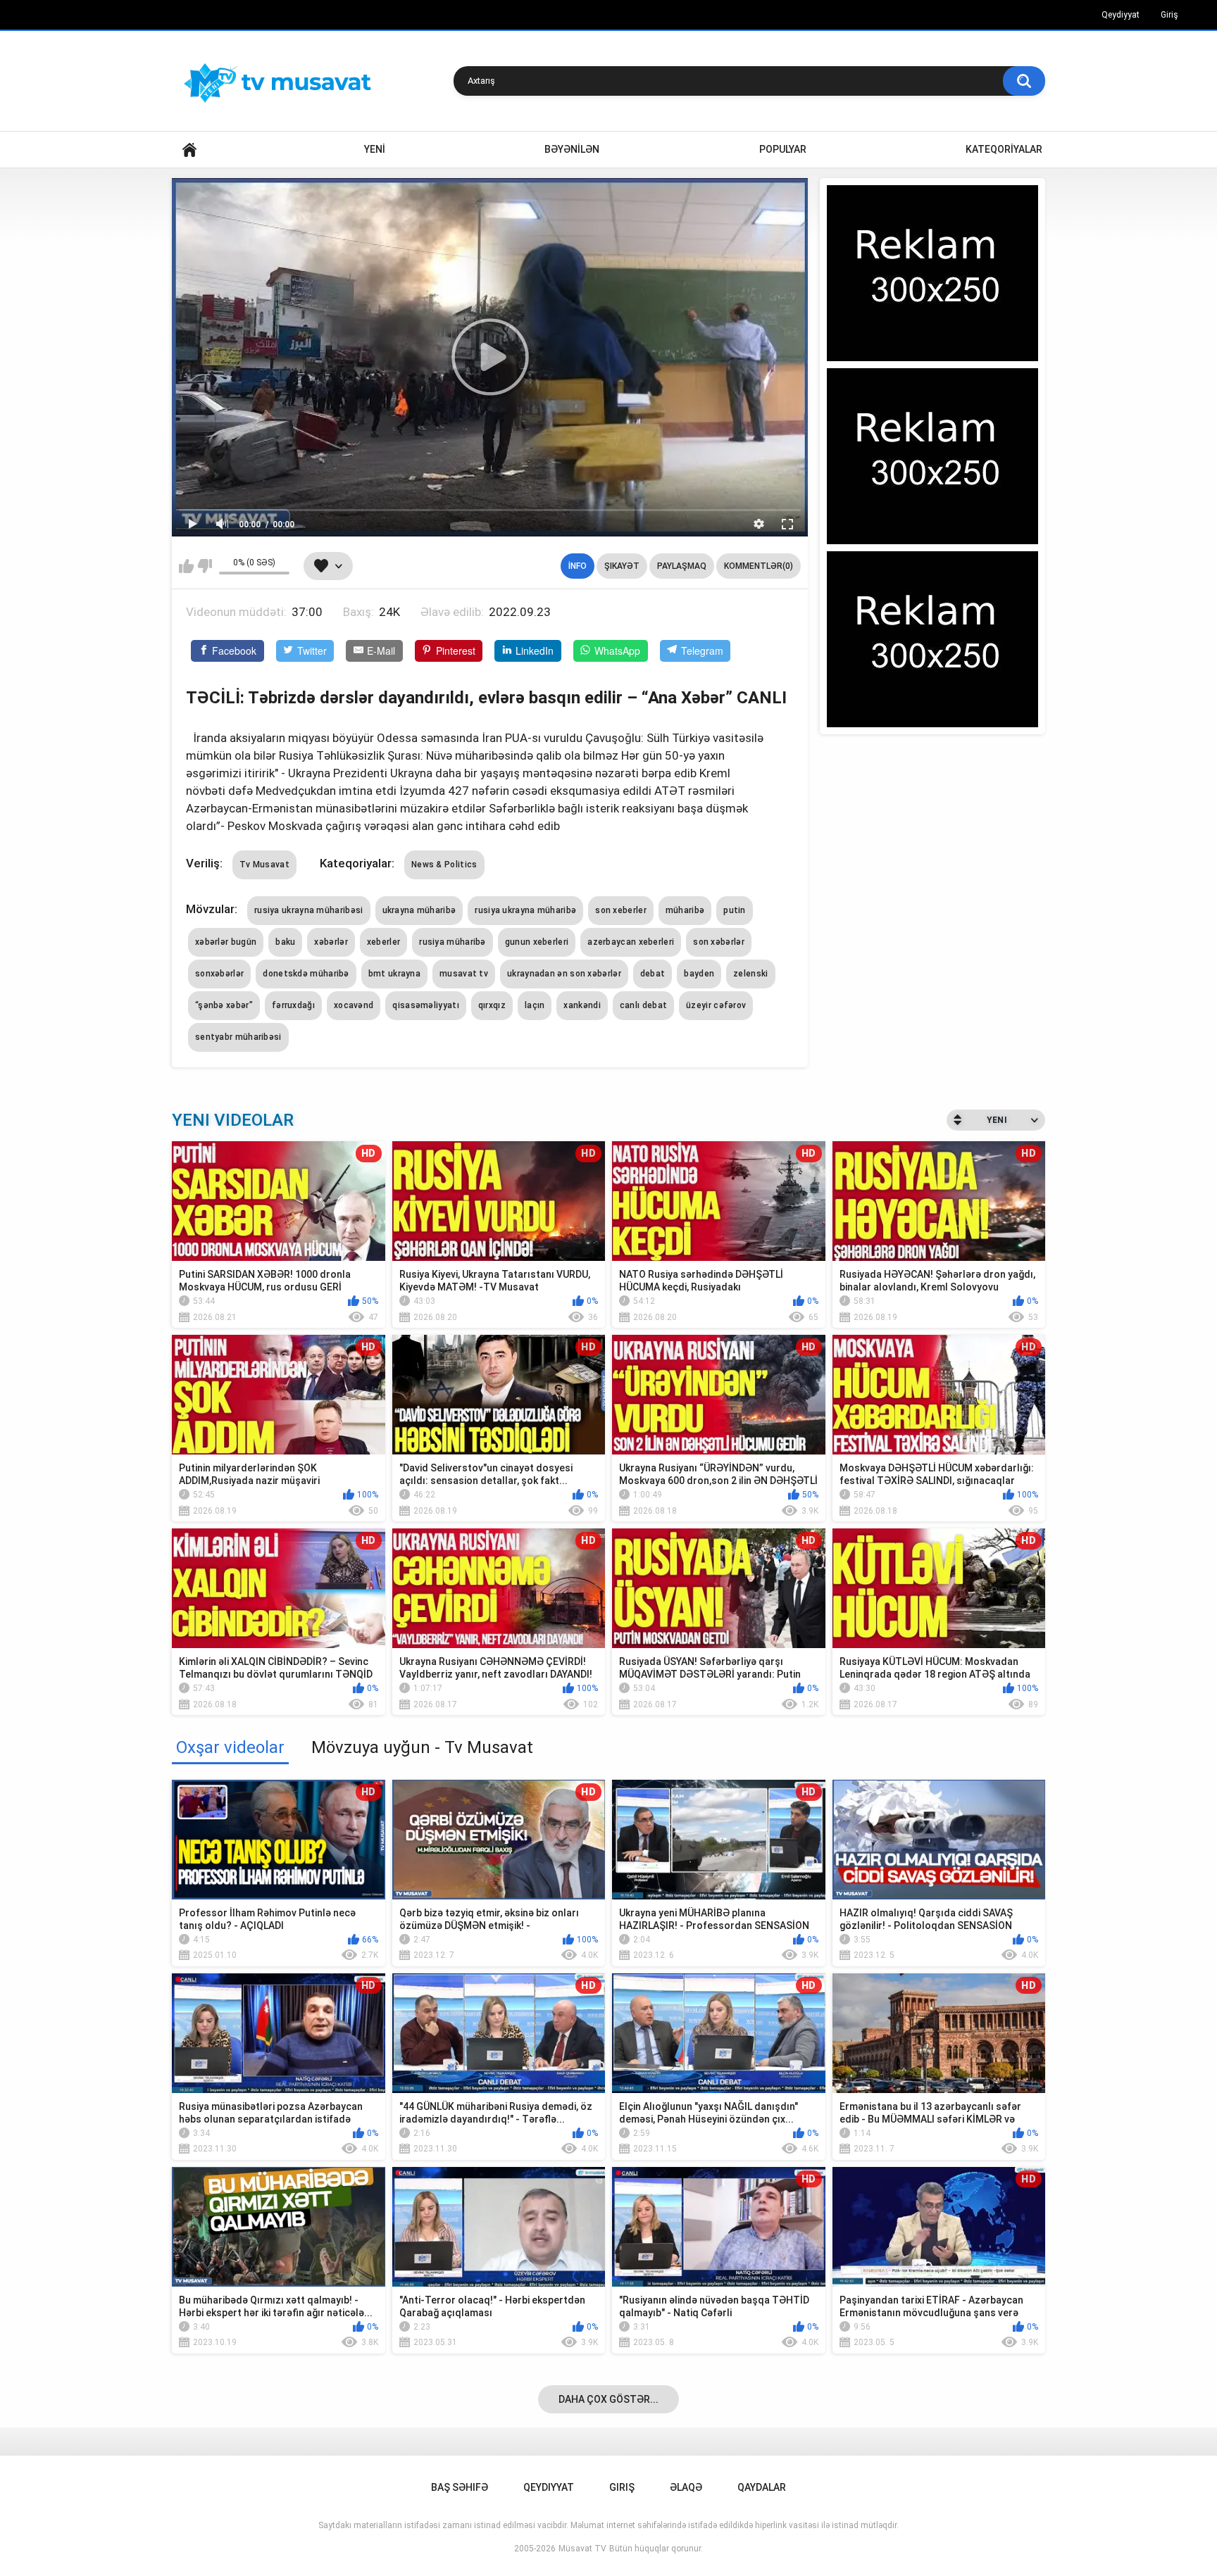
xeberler (383, 942)
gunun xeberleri (537, 942)
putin (735, 910)
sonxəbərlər (219, 974)
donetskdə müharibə (306, 974)
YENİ (375, 149)
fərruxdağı (293, 1005)
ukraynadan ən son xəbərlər (564, 974)
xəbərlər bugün (226, 942)
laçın (535, 1005)
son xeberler (621, 910)
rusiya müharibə (453, 942)
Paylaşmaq (682, 566)
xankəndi (582, 1005)
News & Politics (444, 865)
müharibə (685, 910)
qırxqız (492, 1005)
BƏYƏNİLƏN (572, 149)
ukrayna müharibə (419, 910)
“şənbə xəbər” (224, 1005)
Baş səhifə (460, 2487)
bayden (699, 974)
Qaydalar (762, 2487)
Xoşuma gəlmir (205, 566)
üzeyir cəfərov (716, 1005)
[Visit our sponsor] (932, 273)
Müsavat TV (582, 2549)
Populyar (783, 149)
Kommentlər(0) (759, 566)
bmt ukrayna (394, 974)
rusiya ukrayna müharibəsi (309, 910)
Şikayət (622, 566)
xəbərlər (331, 942)
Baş (189, 150)
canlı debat (643, 1005)
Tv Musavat (264, 865)
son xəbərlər (719, 942)
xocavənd (354, 1005)
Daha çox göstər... (608, 2399)
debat (653, 974)
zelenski (750, 974)
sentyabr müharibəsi (238, 1037)
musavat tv (464, 974)
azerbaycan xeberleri (631, 942)
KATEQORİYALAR (1004, 149)
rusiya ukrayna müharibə (525, 910)
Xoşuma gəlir (186, 566)
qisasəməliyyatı (426, 1005)
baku (285, 942)
